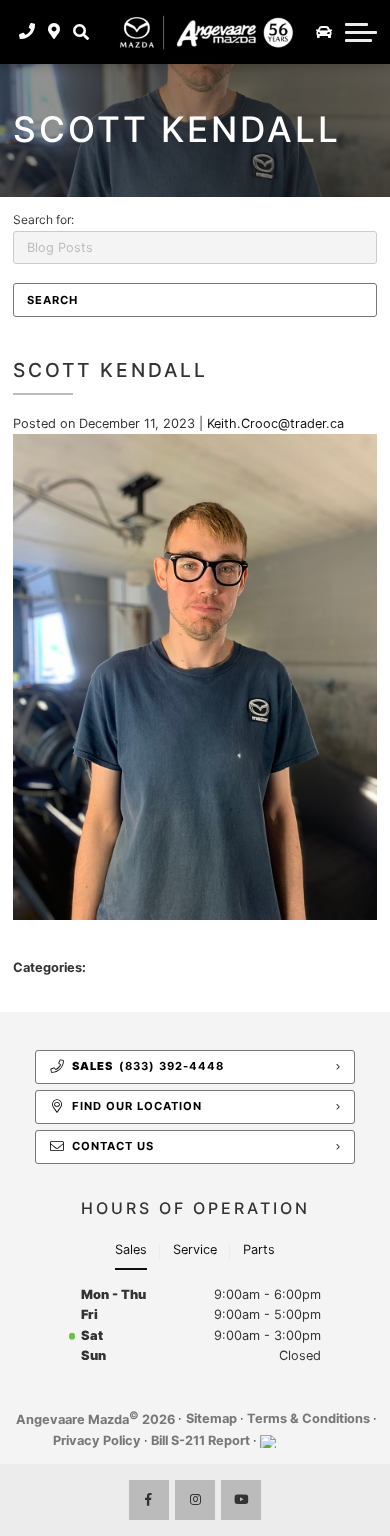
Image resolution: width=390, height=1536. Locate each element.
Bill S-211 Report (200, 1440)
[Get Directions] (54, 32)
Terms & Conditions (308, 1418)
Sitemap (211, 1418)
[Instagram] (195, 1500)
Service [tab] (195, 1249)
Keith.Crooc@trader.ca (275, 423)
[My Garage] (324, 32)
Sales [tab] (131, 1249)
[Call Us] (27, 32)
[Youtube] (241, 1500)
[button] (80, 32)
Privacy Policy (97, 1440)
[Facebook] (149, 1500)
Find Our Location (137, 1106)
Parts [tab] (259, 1249)
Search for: (43, 219)
